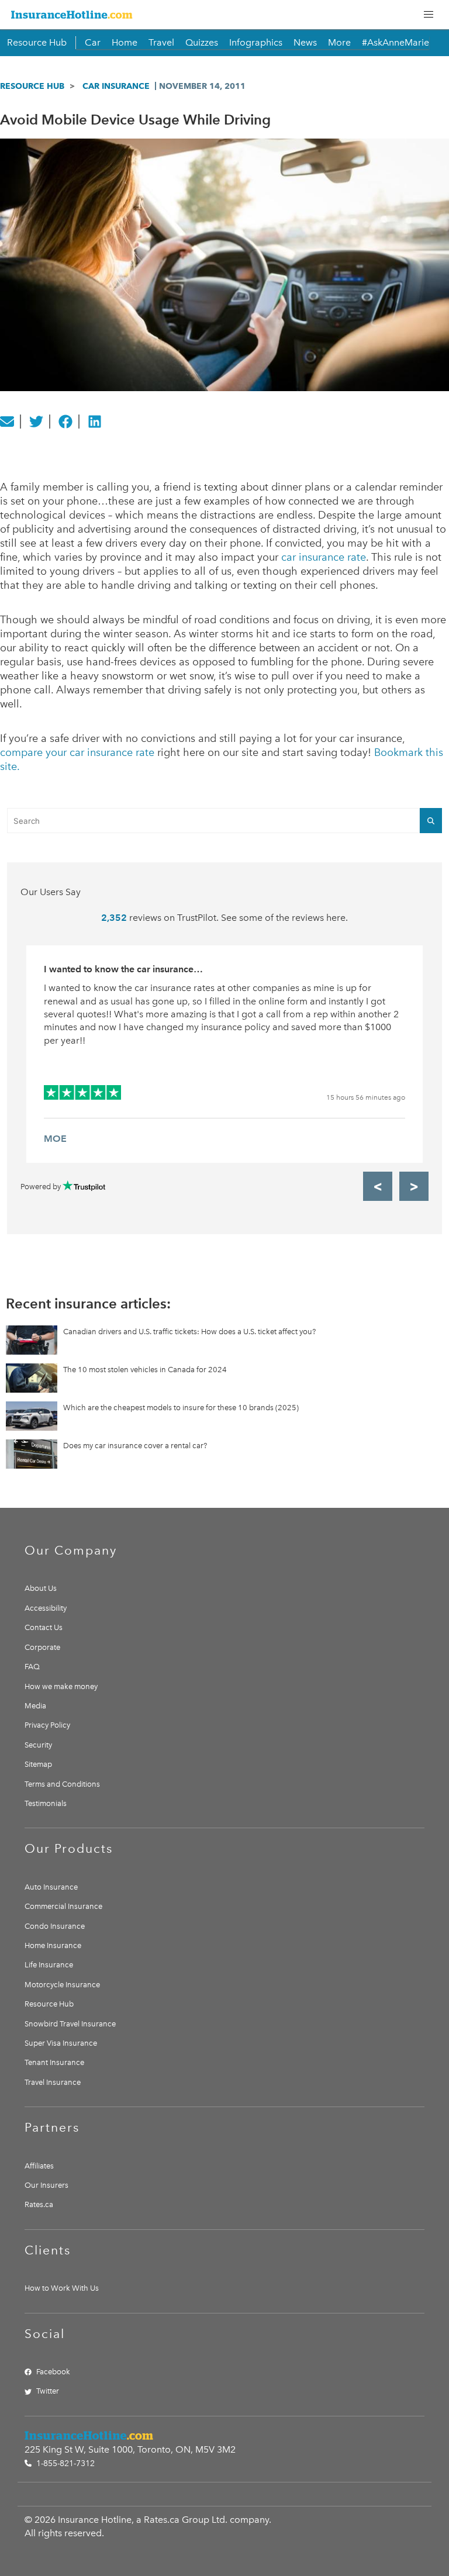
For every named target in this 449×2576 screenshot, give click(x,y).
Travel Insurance (53, 2082)
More (339, 42)
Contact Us (44, 1627)
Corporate (42, 1647)
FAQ (32, 1667)
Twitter (48, 2391)
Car (93, 42)
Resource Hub (37, 42)
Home (125, 42)
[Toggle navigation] (429, 15)
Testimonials (46, 1803)
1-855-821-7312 (64, 2463)
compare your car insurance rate (77, 752)
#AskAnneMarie (396, 42)
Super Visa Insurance (61, 2043)
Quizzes (202, 42)
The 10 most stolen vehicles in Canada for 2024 (145, 1370)
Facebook (53, 2372)
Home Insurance (53, 1945)
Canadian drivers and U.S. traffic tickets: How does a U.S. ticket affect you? (189, 1332)
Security (38, 1745)
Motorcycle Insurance (62, 1985)
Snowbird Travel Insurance (70, 2024)
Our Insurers (46, 2185)
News (305, 42)
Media (35, 1706)
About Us (41, 1588)
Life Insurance (49, 1965)
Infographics (256, 42)
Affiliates (39, 2166)
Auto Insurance (51, 1887)
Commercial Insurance (63, 1906)
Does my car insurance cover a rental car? (135, 1446)
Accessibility (46, 1608)
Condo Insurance (55, 1926)
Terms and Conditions (62, 1784)
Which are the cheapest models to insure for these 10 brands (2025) (181, 1408)
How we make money (61, 1686)
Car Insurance (116, 86)
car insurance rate (324, 557)
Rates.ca (39, 2204)
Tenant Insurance (54, 2062)
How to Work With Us (62, 2288)
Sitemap (38, 1764)
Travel (161, 42)
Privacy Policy (47, 1725)
